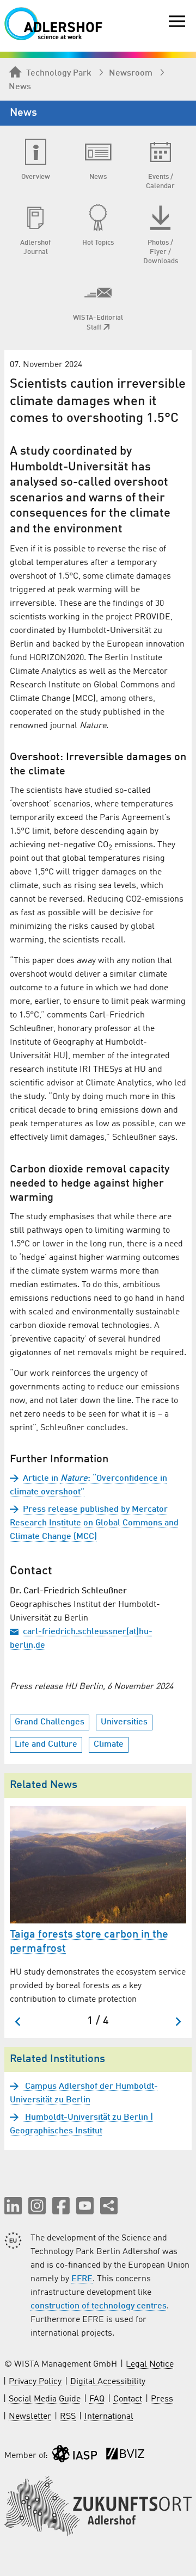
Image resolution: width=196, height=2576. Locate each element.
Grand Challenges (50, 1722)
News (20, 87)
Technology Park (59, 73)
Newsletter (30, 2417)
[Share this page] (109, 2206)
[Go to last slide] (18, 2022)
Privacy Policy (35, 2382)
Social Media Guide (45, 2399)
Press (162, 2399)
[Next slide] (178, 2022)
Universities (124, 1722)
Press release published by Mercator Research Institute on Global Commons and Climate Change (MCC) (94, 1523)
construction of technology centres (99, 2306)
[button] (13, 2206)
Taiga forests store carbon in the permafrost (89, 1942)
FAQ (97, 2399)
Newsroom (131, 73)
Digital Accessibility (108, 2382)
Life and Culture (46, 1745)
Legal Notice (150, 2364)
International (109, 2417)
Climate (109, 1745)
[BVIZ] (125, 2456)
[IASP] (75, 2456)
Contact (128, 2399)
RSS (68, 2417)
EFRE (82, 2279)
